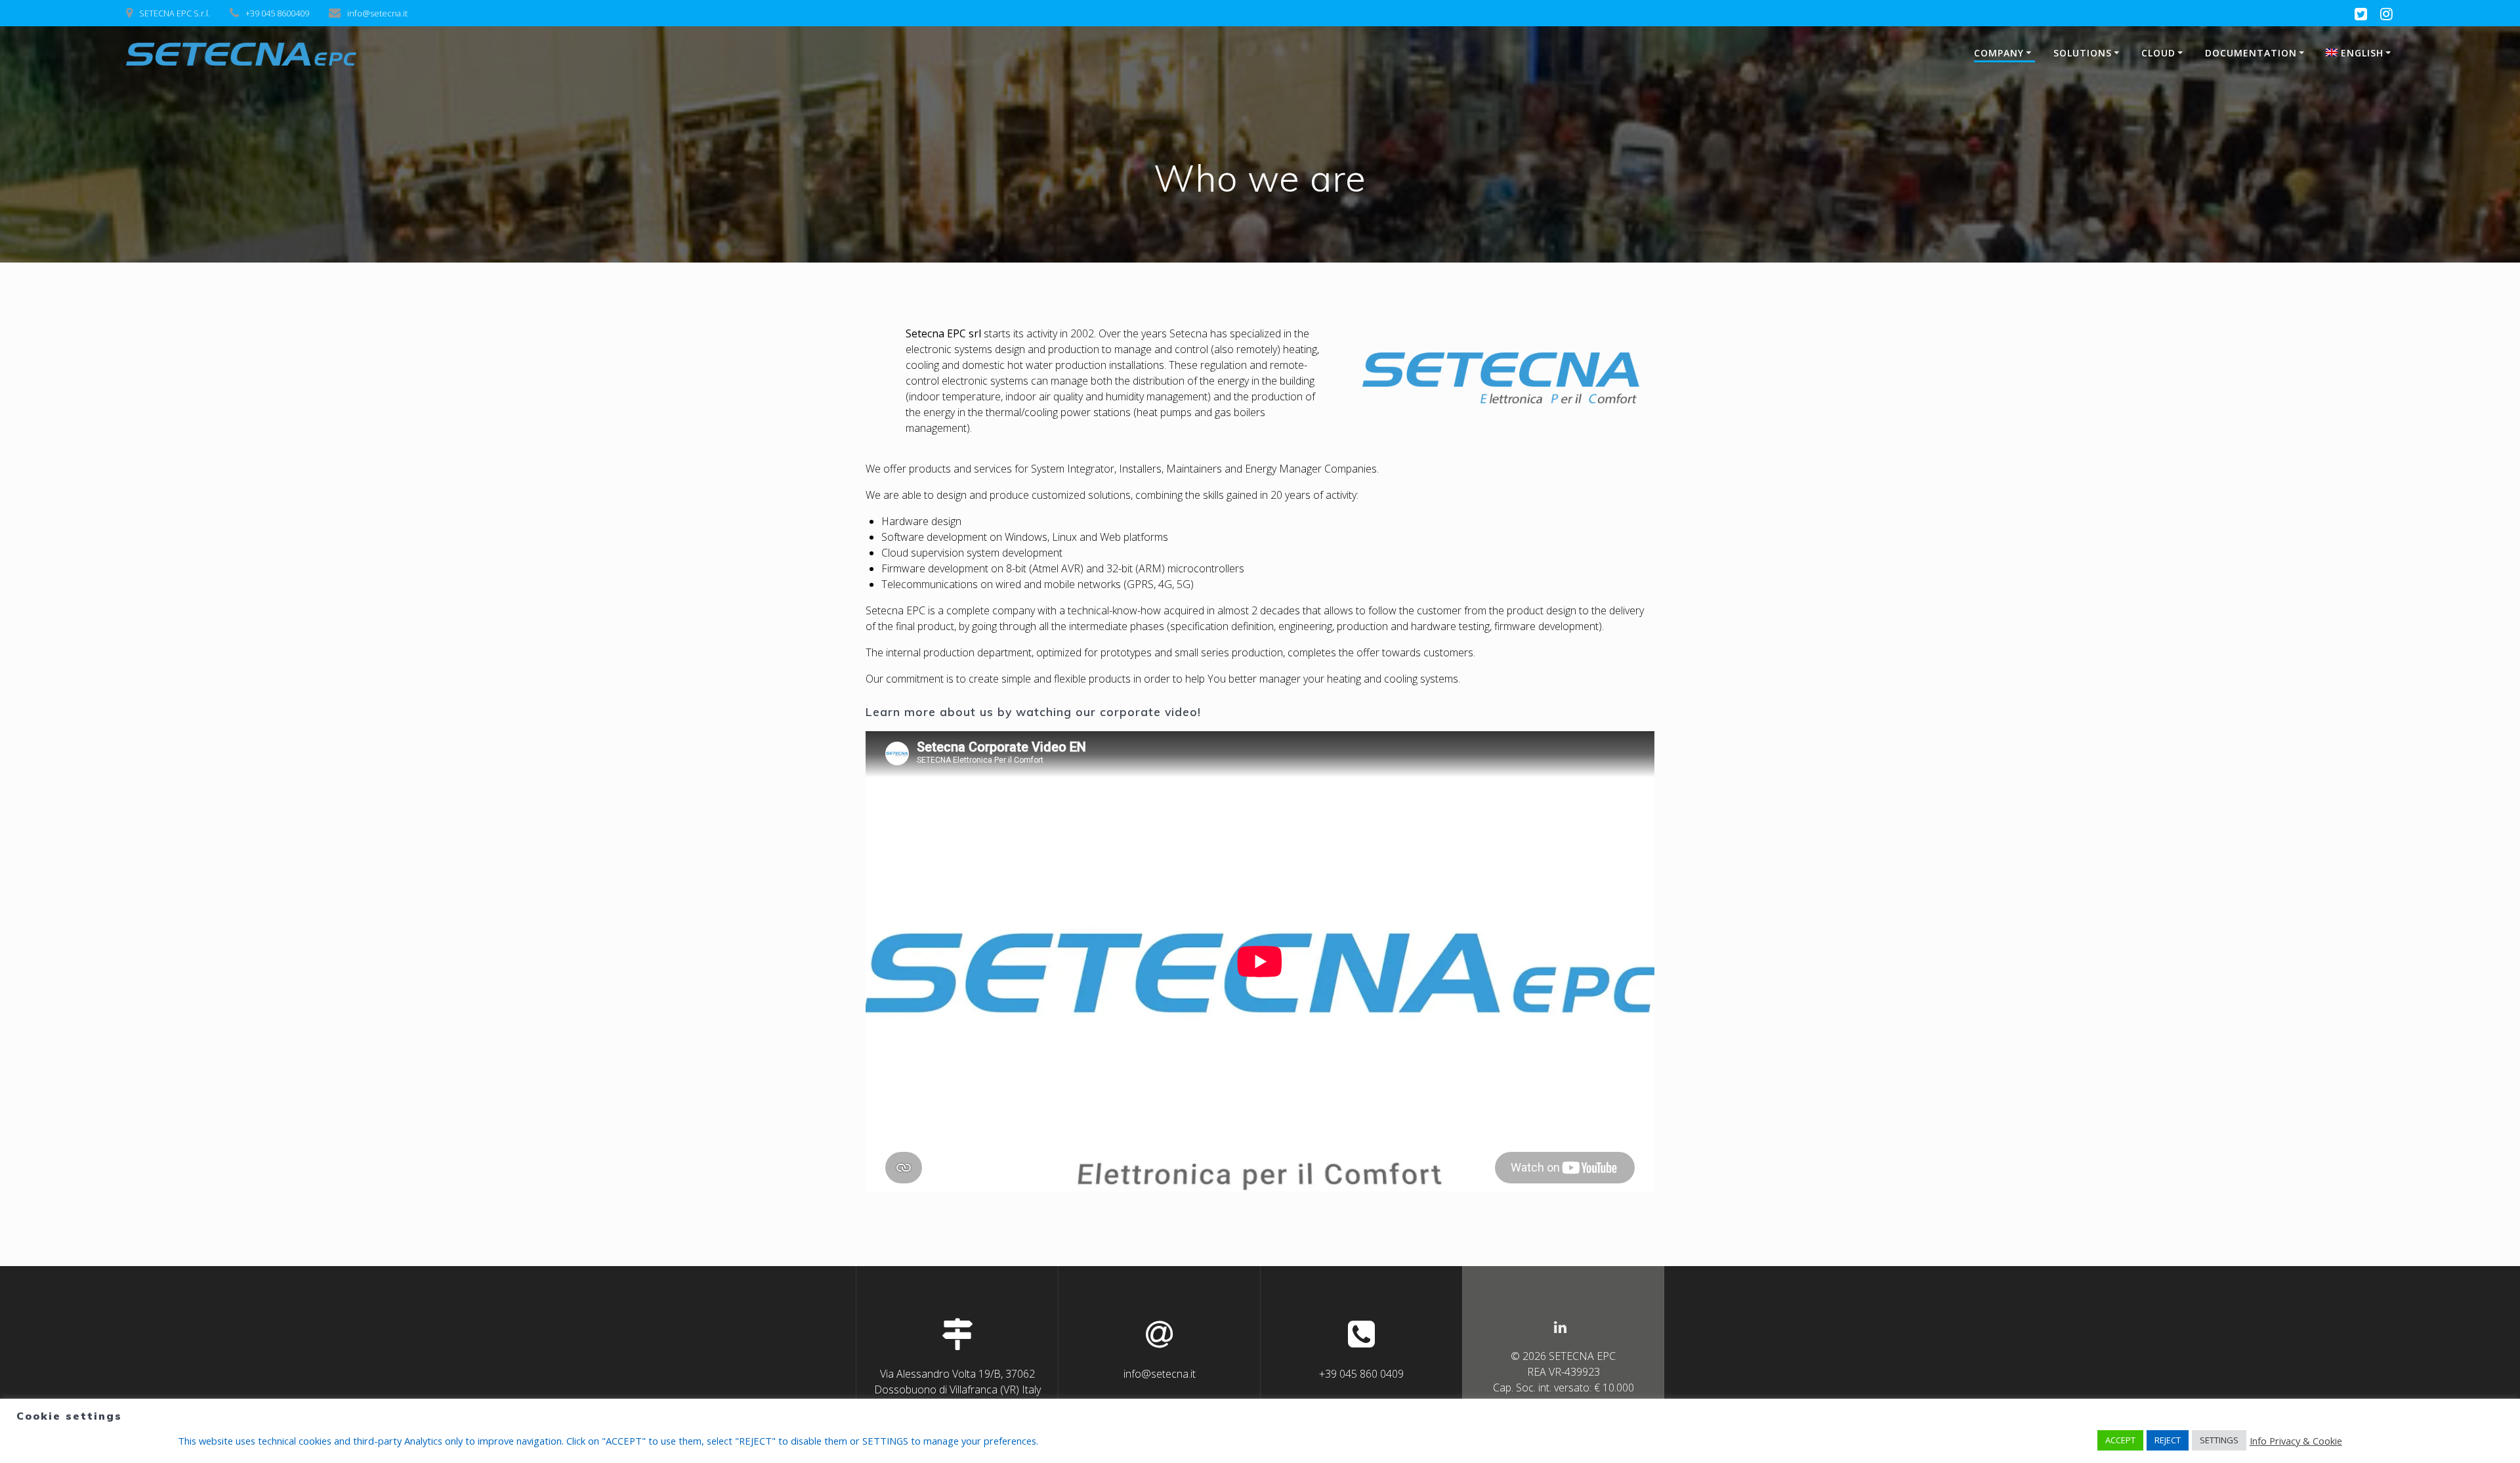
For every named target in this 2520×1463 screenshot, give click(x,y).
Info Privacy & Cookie (2296, 1441)
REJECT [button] (2168, 1440)
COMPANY (1999, 53)
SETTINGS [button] (2219, 1440)
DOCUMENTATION (2251, 53)
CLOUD (2158, 53)
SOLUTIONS (2083, 53)
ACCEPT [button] (2120, 1440)
